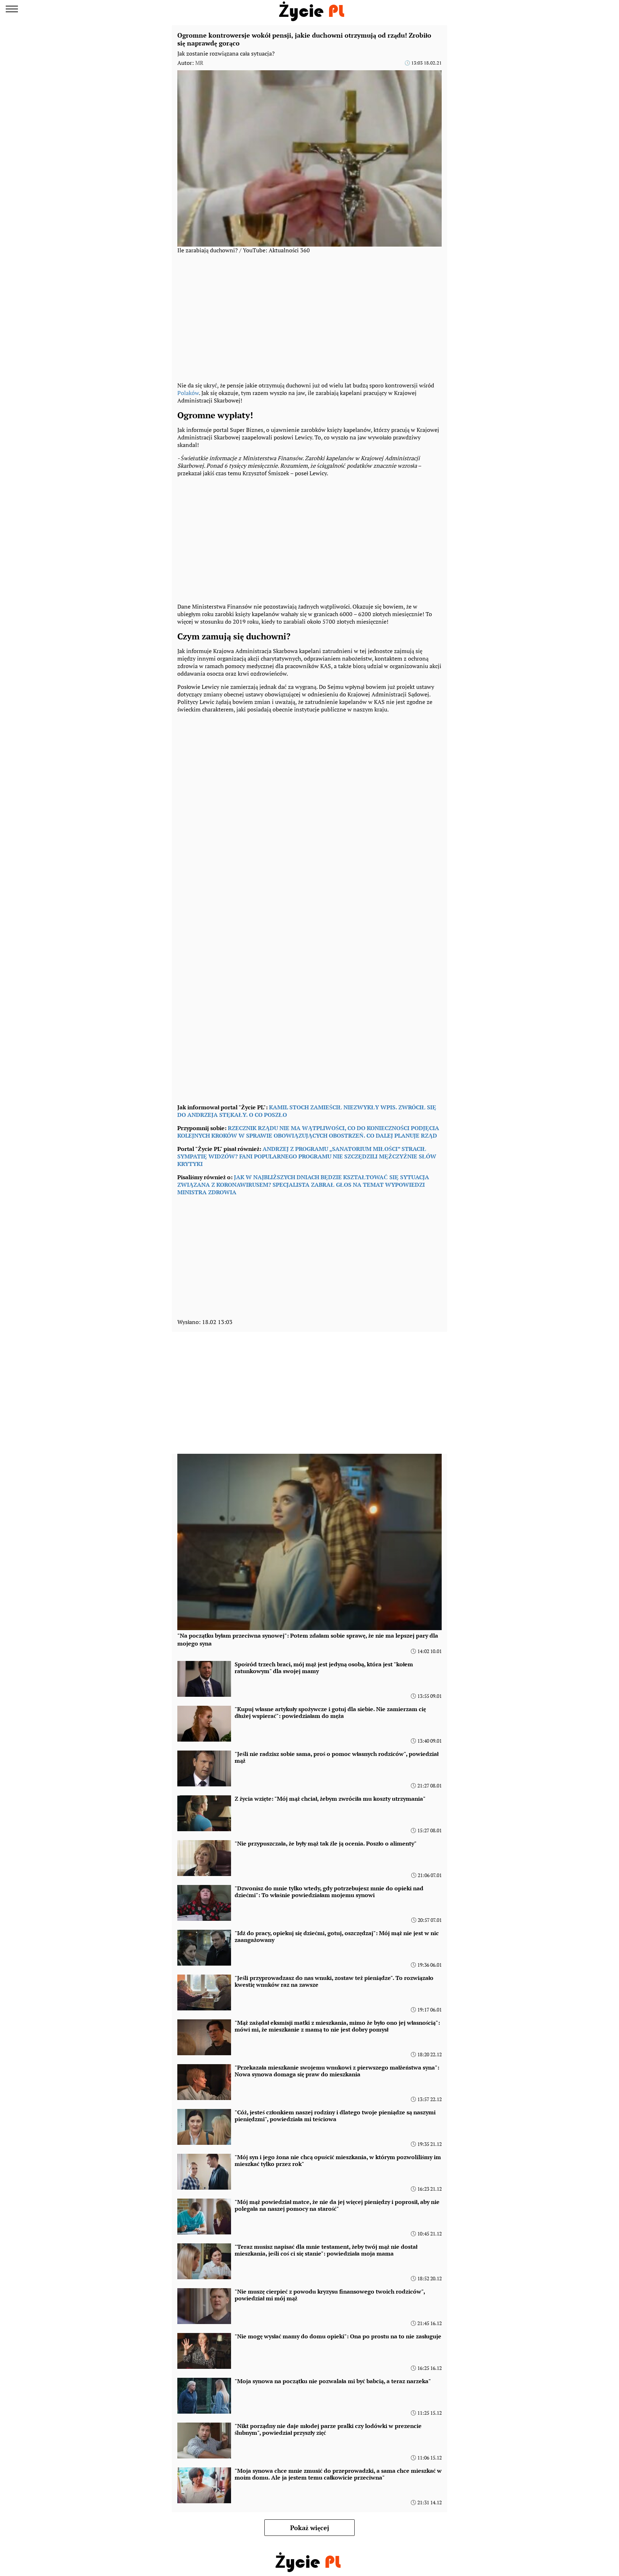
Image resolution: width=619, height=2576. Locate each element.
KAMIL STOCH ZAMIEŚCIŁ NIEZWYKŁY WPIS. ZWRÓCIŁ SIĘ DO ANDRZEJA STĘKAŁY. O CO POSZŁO (307, 1111)
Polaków (188, 393)
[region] (309, 317)
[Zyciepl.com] (313, 9)
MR (199, 63)
